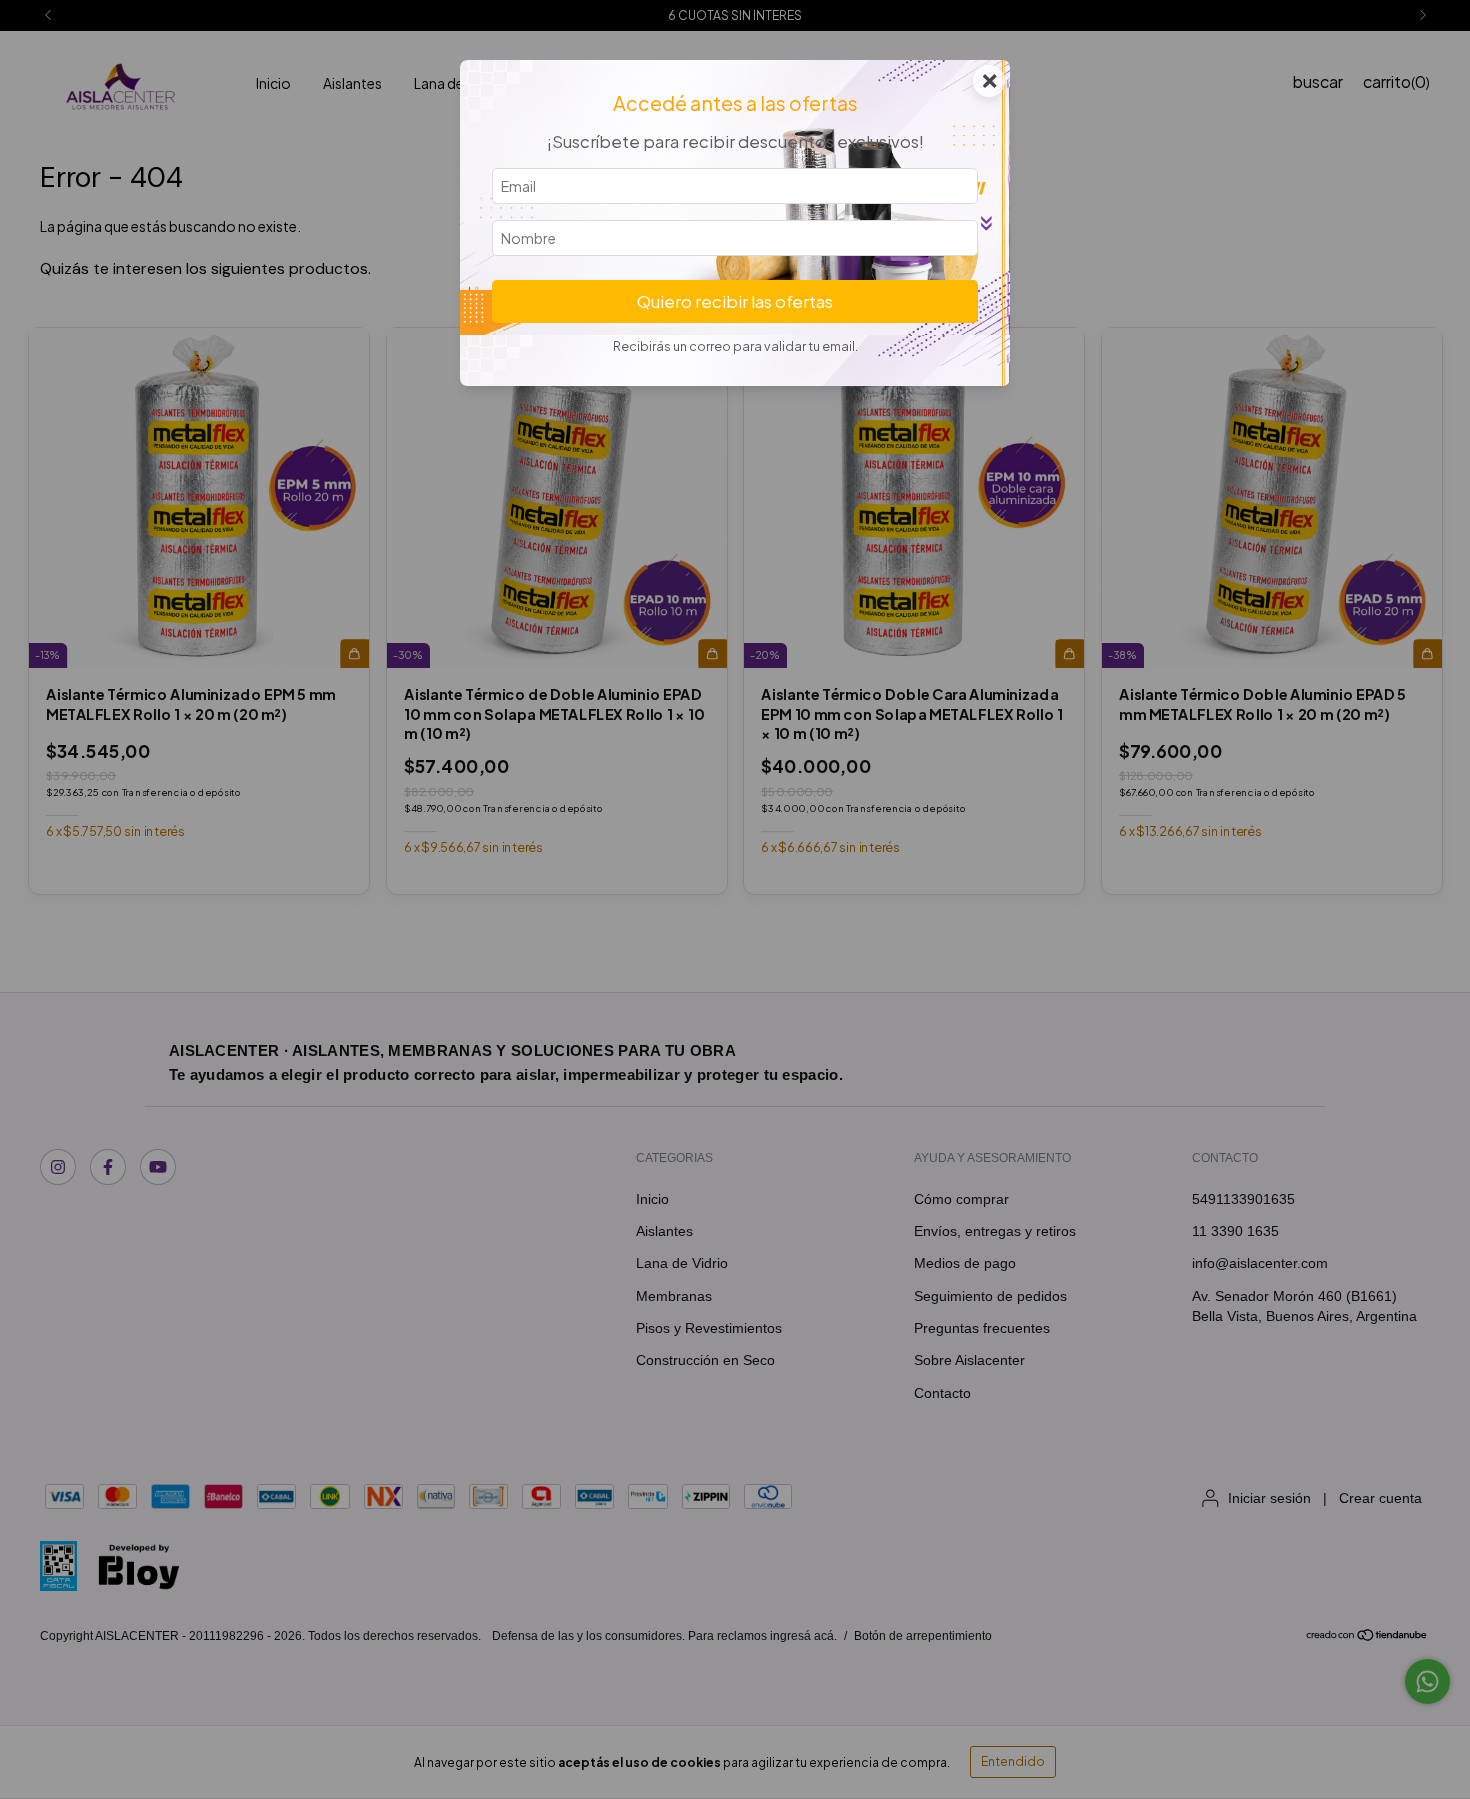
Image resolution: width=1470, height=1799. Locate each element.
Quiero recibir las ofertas (735, 301)
